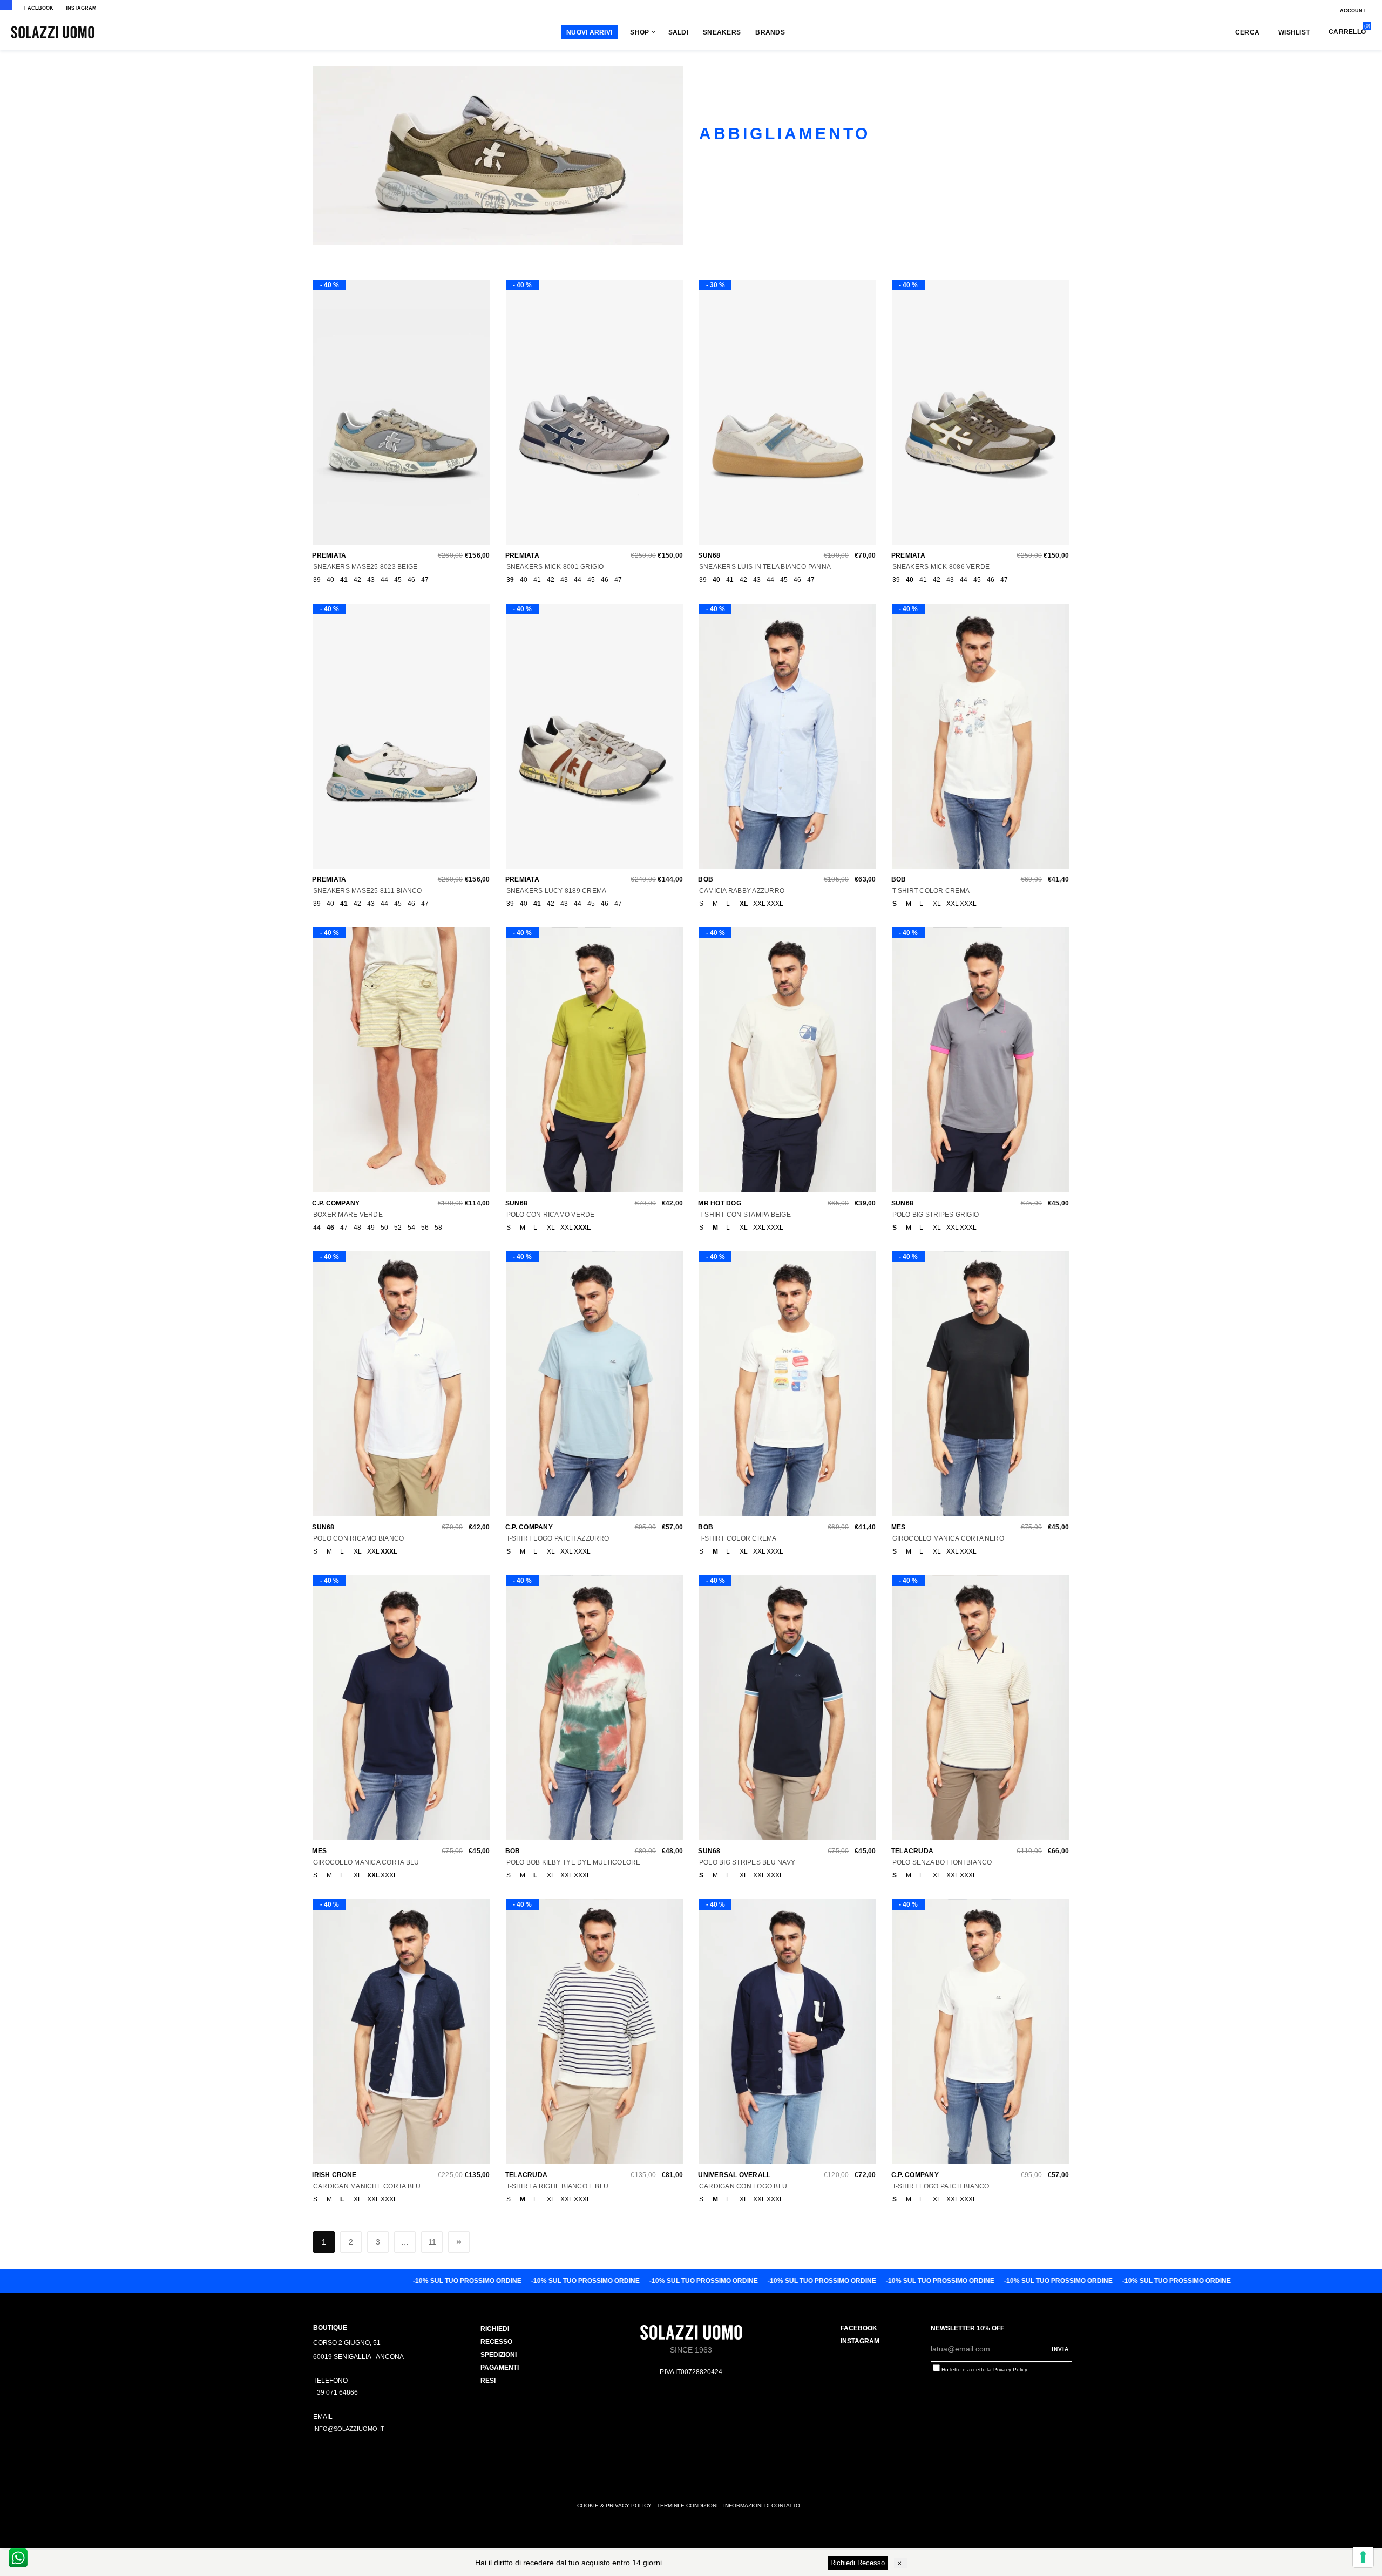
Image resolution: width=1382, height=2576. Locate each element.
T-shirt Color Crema (931, 891)
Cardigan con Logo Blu (743, 2186)
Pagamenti (500, 2368)
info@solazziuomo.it (349, 2429)
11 (432, 2242)
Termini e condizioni (687, 2506)
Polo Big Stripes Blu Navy (747, 1862)
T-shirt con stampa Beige (745, 1215)
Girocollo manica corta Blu (366, 1862)
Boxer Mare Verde (348, 1215)
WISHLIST (1294, 32)
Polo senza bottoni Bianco (942, 1862)
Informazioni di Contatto (762, 2506)
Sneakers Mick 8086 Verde (941, 567)
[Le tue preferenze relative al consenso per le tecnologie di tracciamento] (1363, 2557)
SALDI (678, 32)
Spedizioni (499, 2355)
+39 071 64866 (336, 2392)
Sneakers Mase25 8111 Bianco (367, 891)
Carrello (1347, 32)
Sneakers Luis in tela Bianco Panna (765, 567)
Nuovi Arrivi (589, 32)
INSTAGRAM (81, 8)
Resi (488, 2381)
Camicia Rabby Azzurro (742, 891)
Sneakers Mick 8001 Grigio (555, 567)
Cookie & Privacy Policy (614, 2506)
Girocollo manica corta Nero (948, 1538)
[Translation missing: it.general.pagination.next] (459, 2242)
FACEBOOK (39, 8)
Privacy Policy (1010, 2370)
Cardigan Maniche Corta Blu (367, 2186)
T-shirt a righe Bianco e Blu (558, 2186)
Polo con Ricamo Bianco (358, 1538)
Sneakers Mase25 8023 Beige (365, 567)
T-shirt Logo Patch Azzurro (558, 1538)
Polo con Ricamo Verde (551, 1215)
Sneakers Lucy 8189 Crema (557, 891)
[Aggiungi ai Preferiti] (399, 417)
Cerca (1247, 32)
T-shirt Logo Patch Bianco (941, 2186)
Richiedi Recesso (858, 2563)
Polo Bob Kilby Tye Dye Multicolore (574, 1862)
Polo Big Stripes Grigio (936, 1215)
